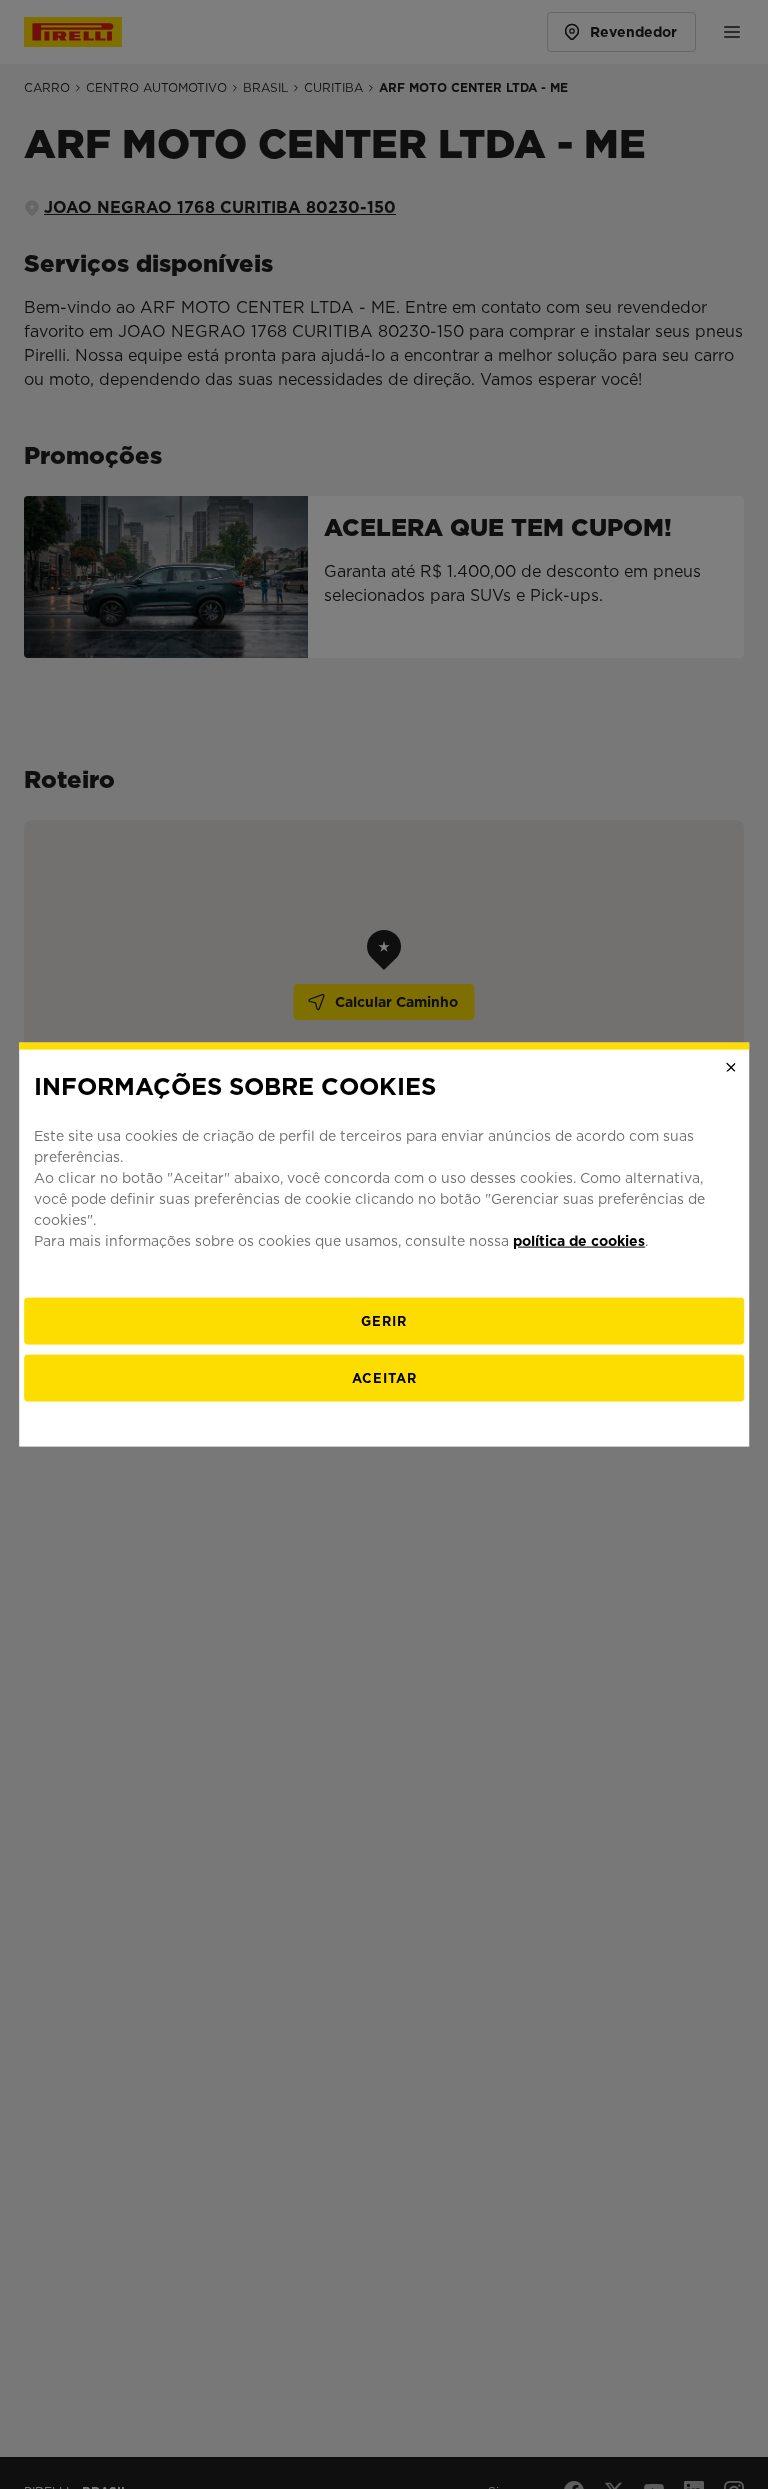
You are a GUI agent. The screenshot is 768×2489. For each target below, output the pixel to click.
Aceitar (384, 1378)
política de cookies (579, 1241)
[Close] (731, 1067)
